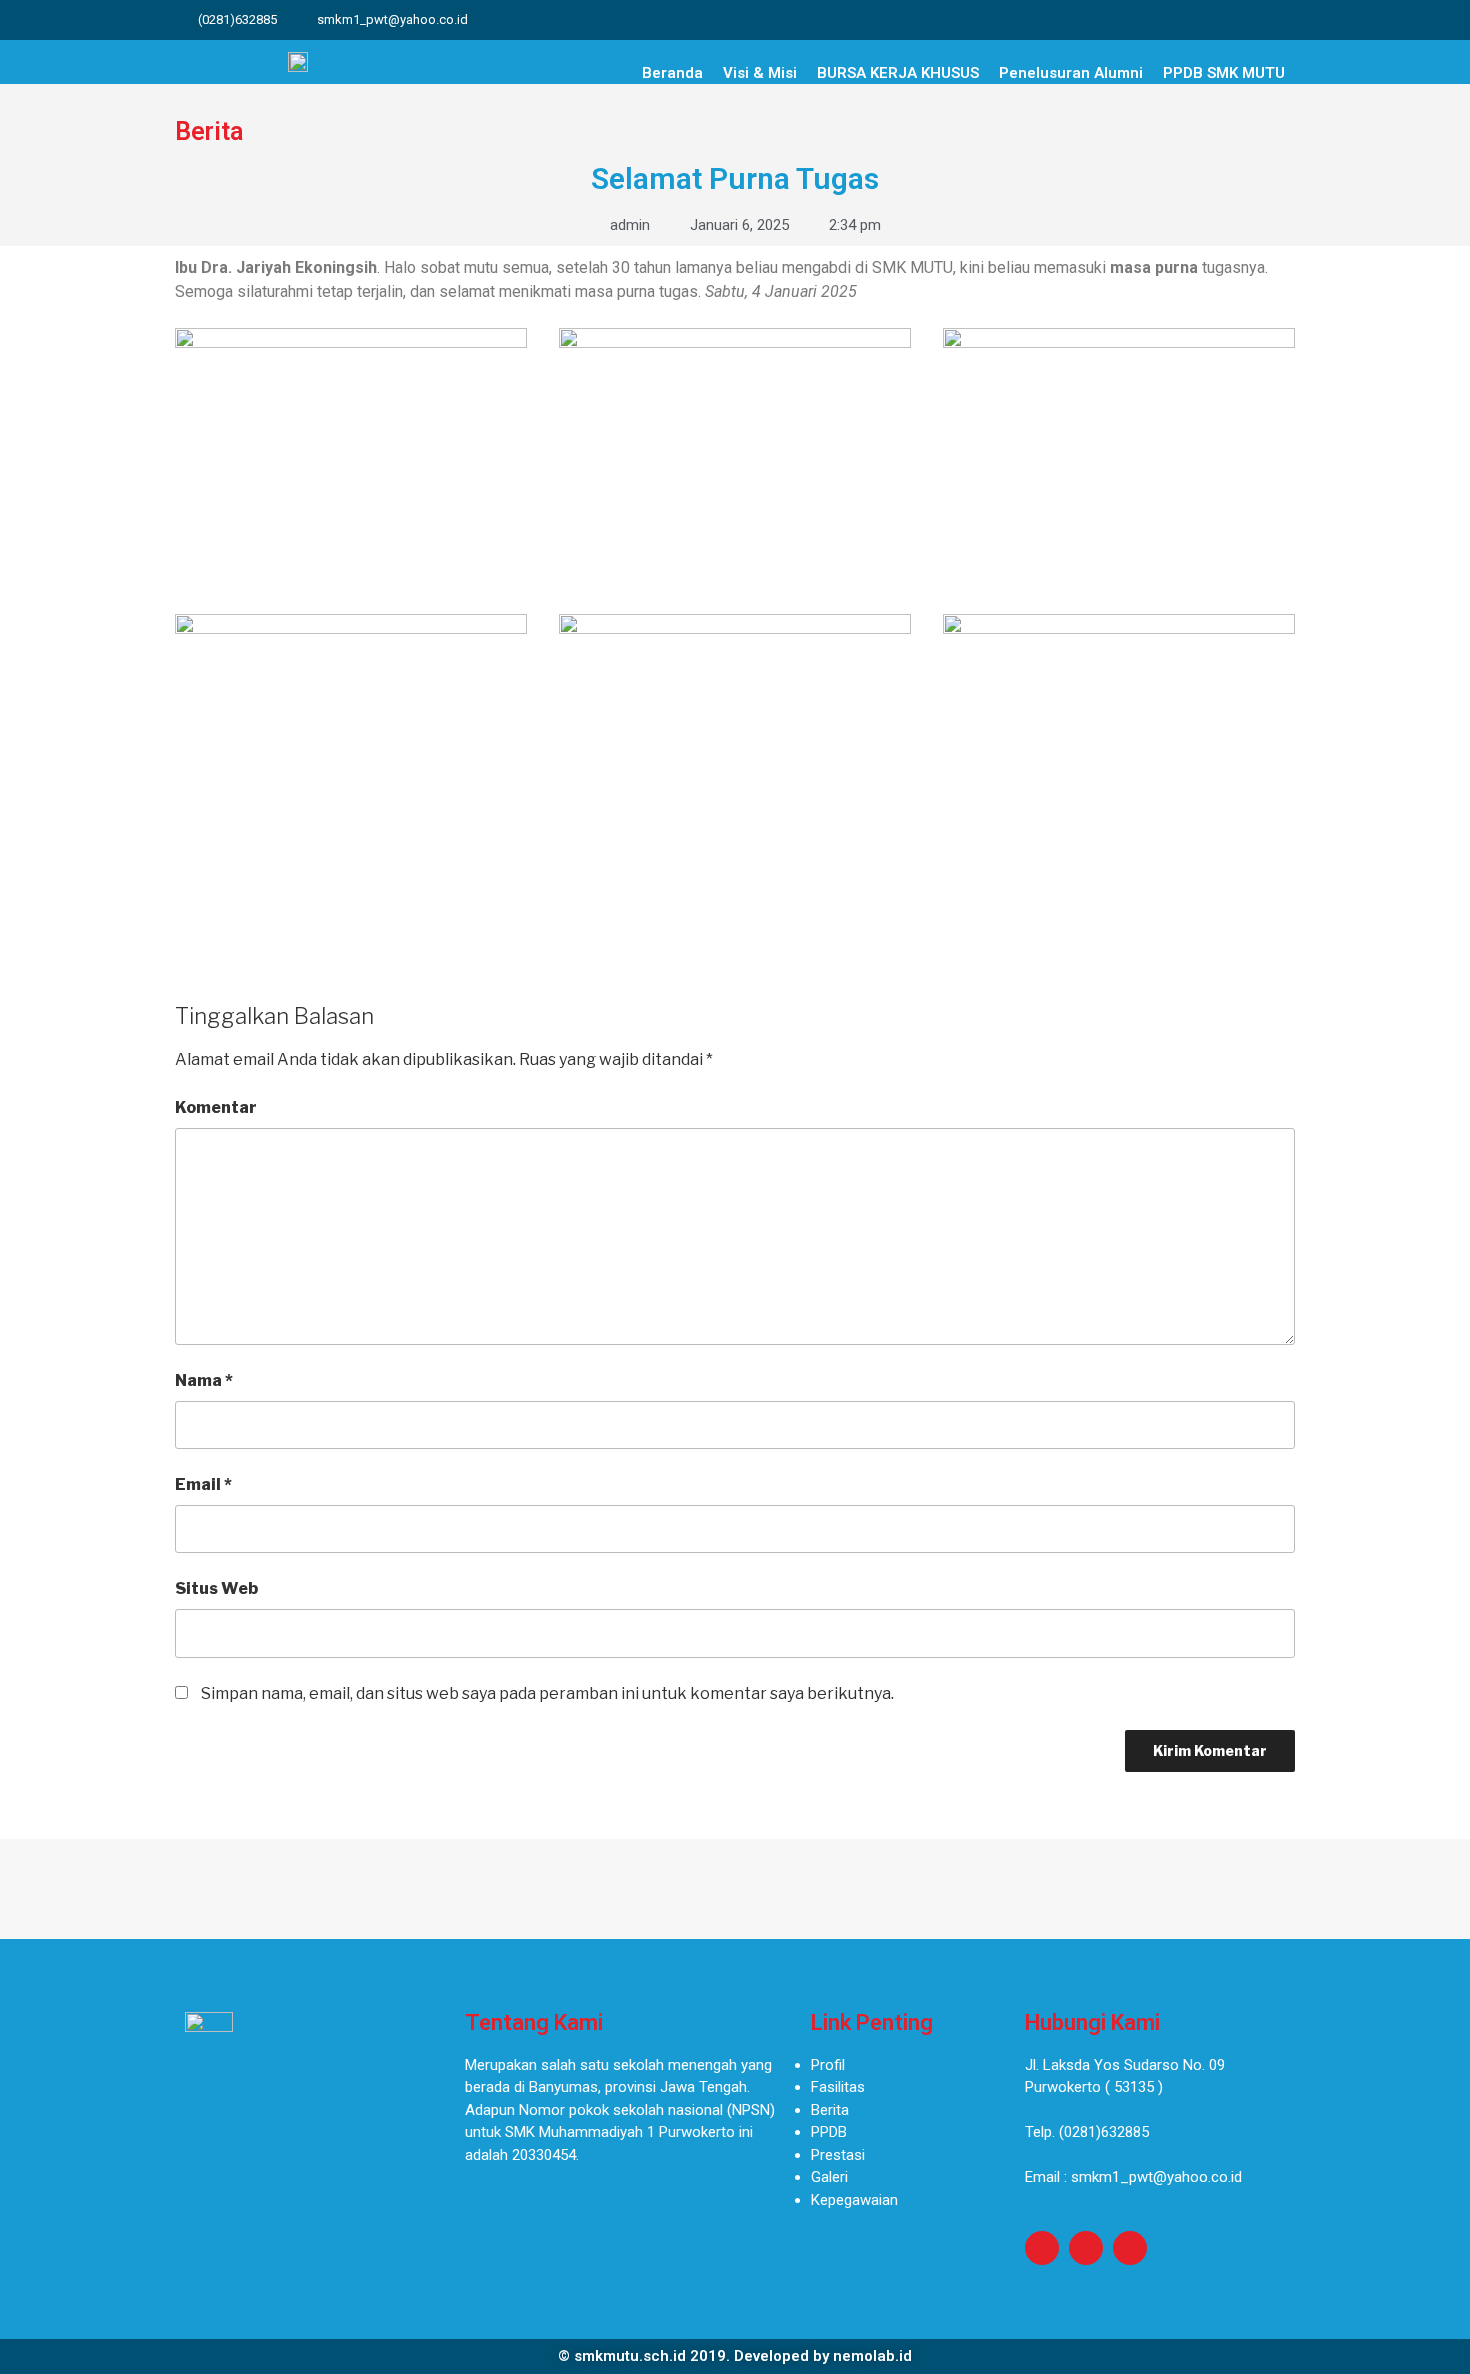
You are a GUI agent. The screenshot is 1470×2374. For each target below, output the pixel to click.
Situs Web (216, 1588)
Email (203, 1484)
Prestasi (838, 2155)
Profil (828, 2065)
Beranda (672, 73)
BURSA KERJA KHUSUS (898, 73)
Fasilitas (838, 2087)
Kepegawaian (854, 2200)
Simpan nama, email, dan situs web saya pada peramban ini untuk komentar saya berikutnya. (547, 1693)
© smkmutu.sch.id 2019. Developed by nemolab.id (735, 2356)
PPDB (829, 2132)
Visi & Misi (760, 73)
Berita (830, 2110)
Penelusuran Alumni (1071, 73)
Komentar (216, 1107)
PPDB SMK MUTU (1224, 73)
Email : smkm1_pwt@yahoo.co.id (1133, 2177)
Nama (204, 1380)
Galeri (829, 2177)
